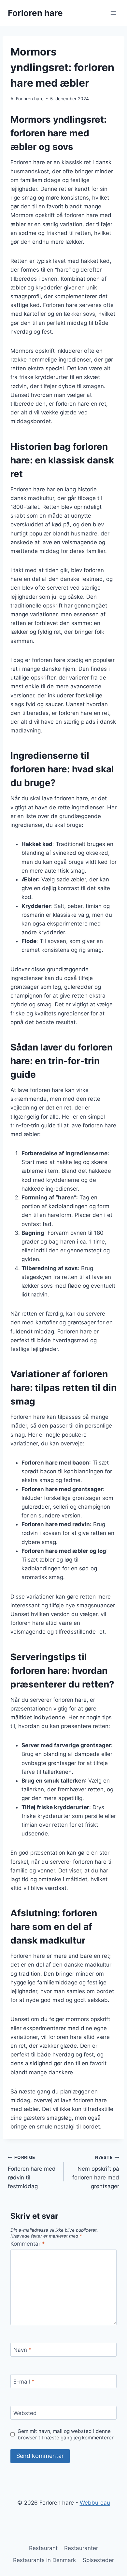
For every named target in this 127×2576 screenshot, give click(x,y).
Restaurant (43, 2548)
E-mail (24, 2381)
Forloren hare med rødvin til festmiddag (32, 2172)
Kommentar (28, 2244)
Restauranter (81, 2548)
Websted (25, 2413)
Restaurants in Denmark (44, 2560)
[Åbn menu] (113, 13)
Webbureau (95, 2503)
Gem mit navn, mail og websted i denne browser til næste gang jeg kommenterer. (66, 2434)
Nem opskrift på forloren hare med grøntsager (96, 2172)
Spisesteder (98, 2560)
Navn (22, 2350)
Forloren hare (30, 99)
